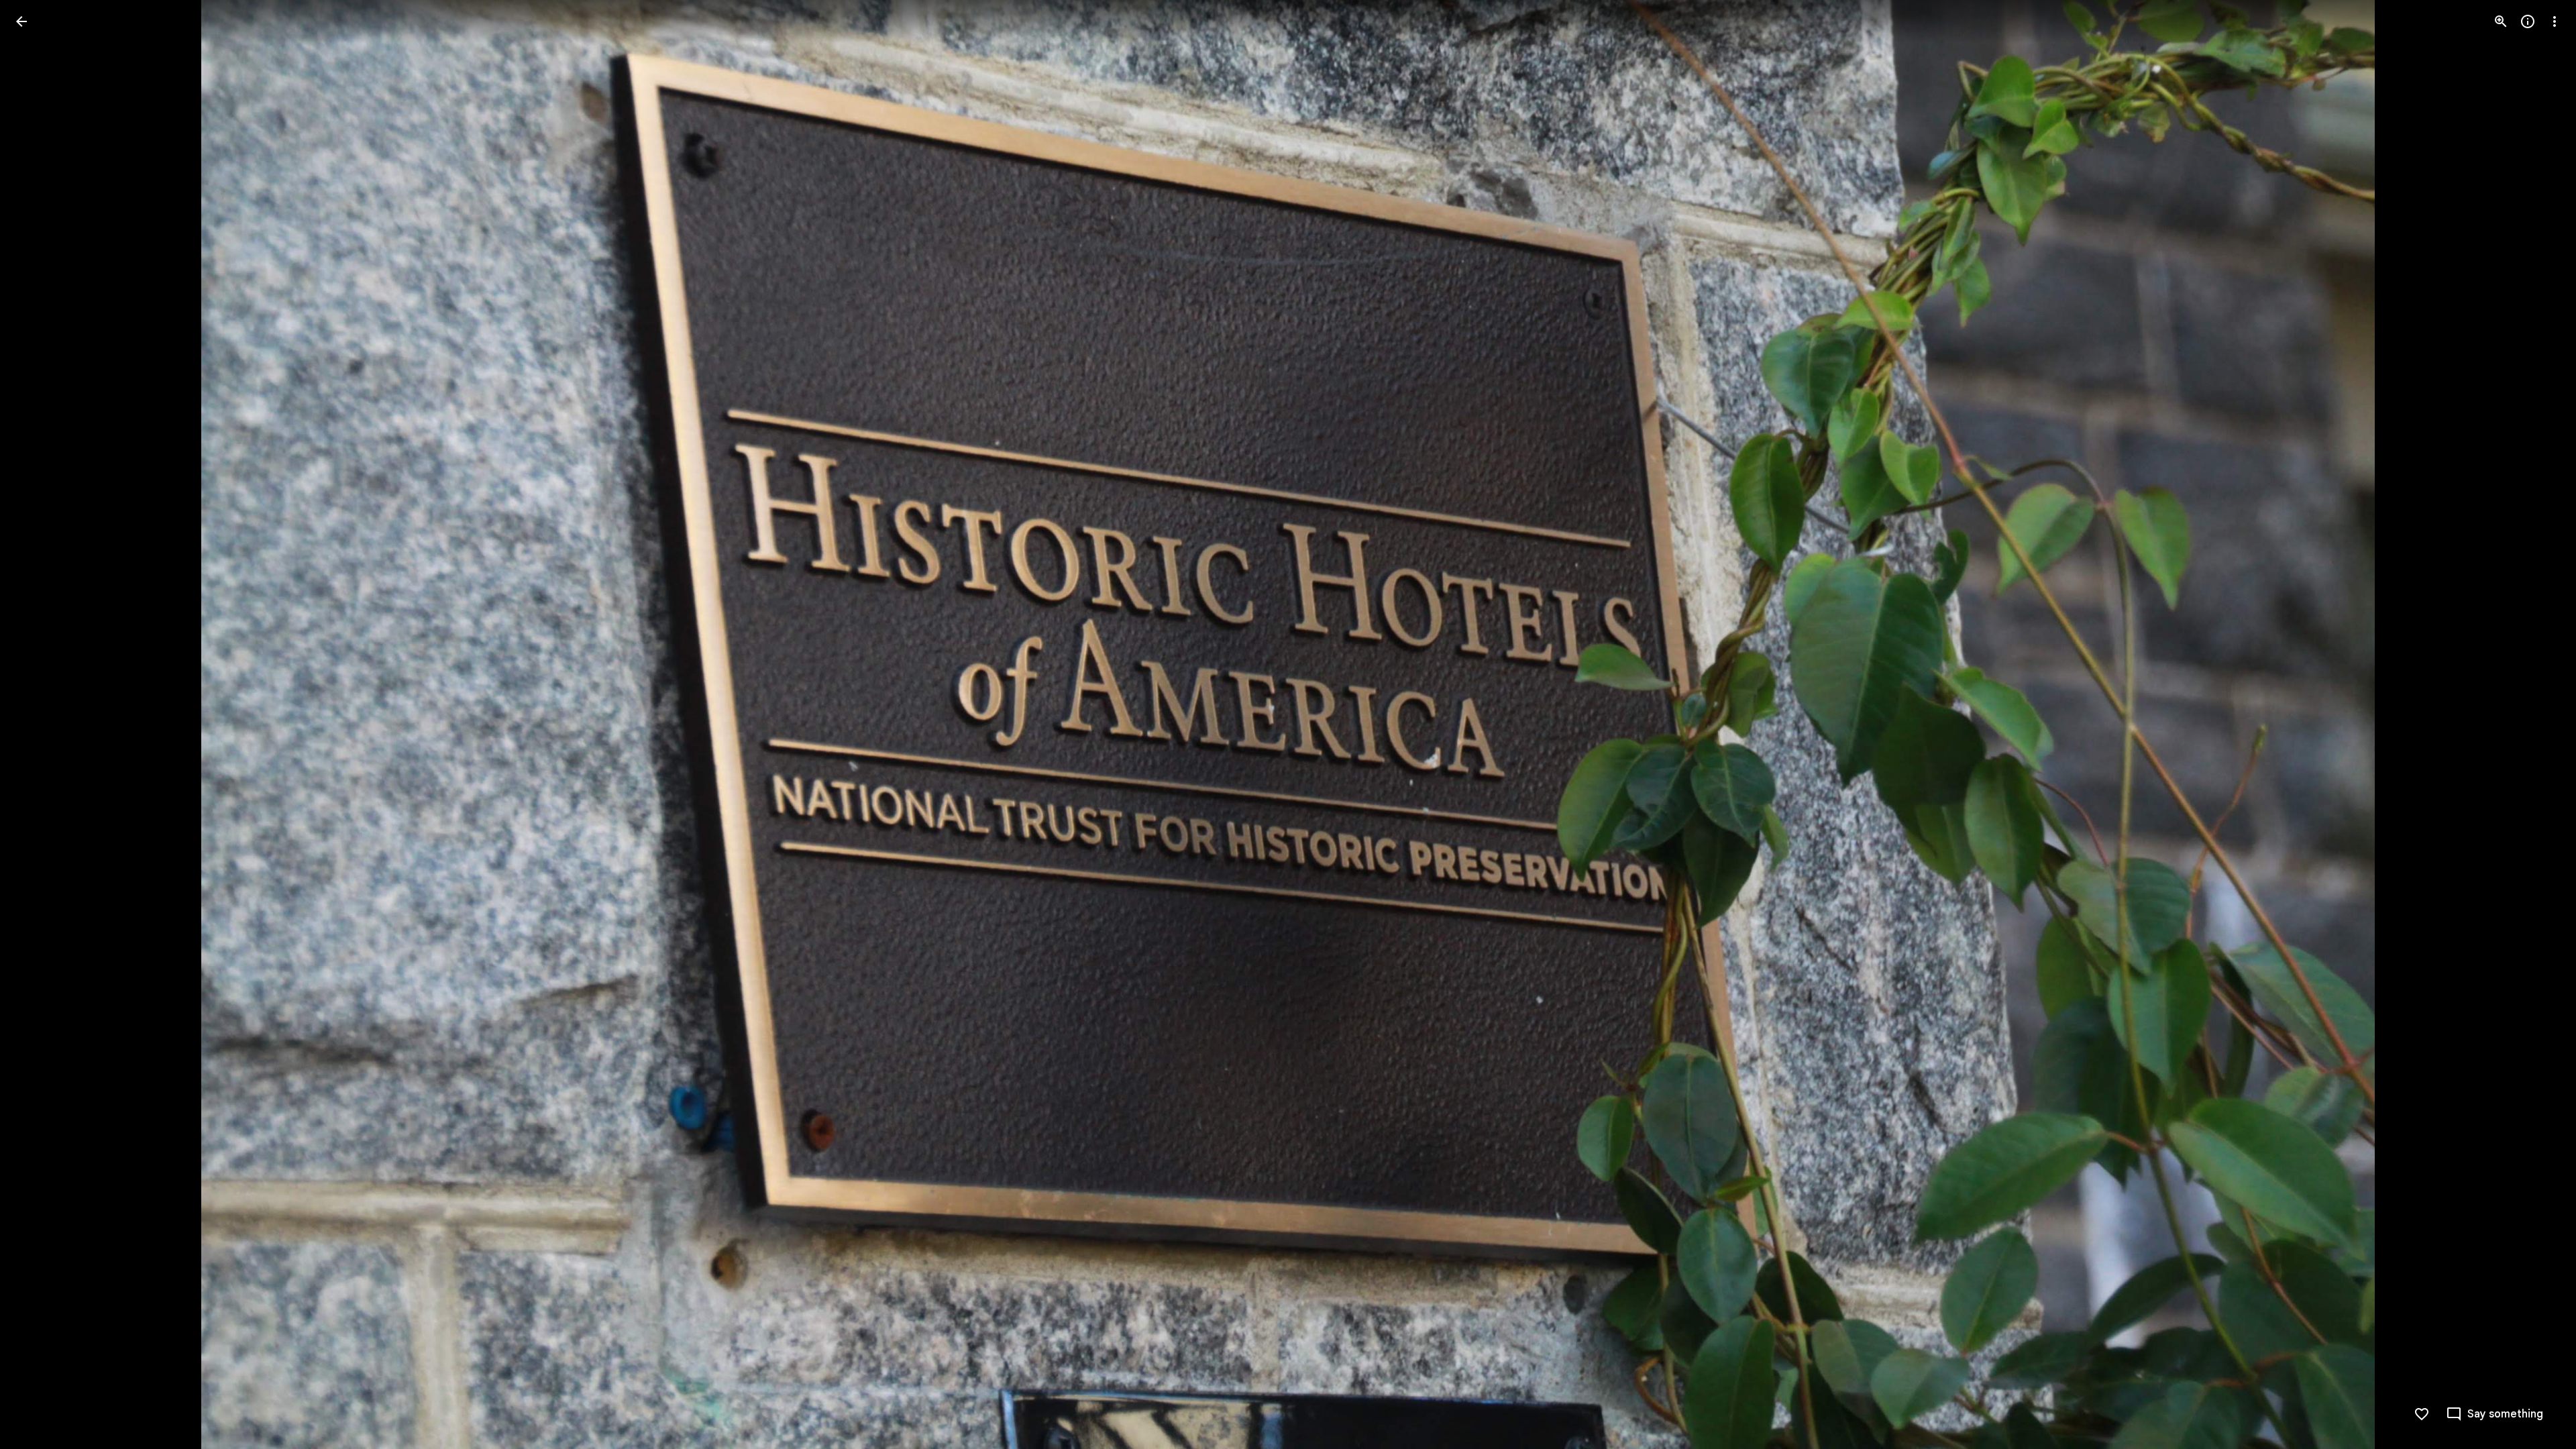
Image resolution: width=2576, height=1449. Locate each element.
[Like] (2422, 1414)
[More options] (2555, 21)
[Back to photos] (21, 21)
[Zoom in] (2501, 21)
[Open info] (2528, 21)
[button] (38, 724)
